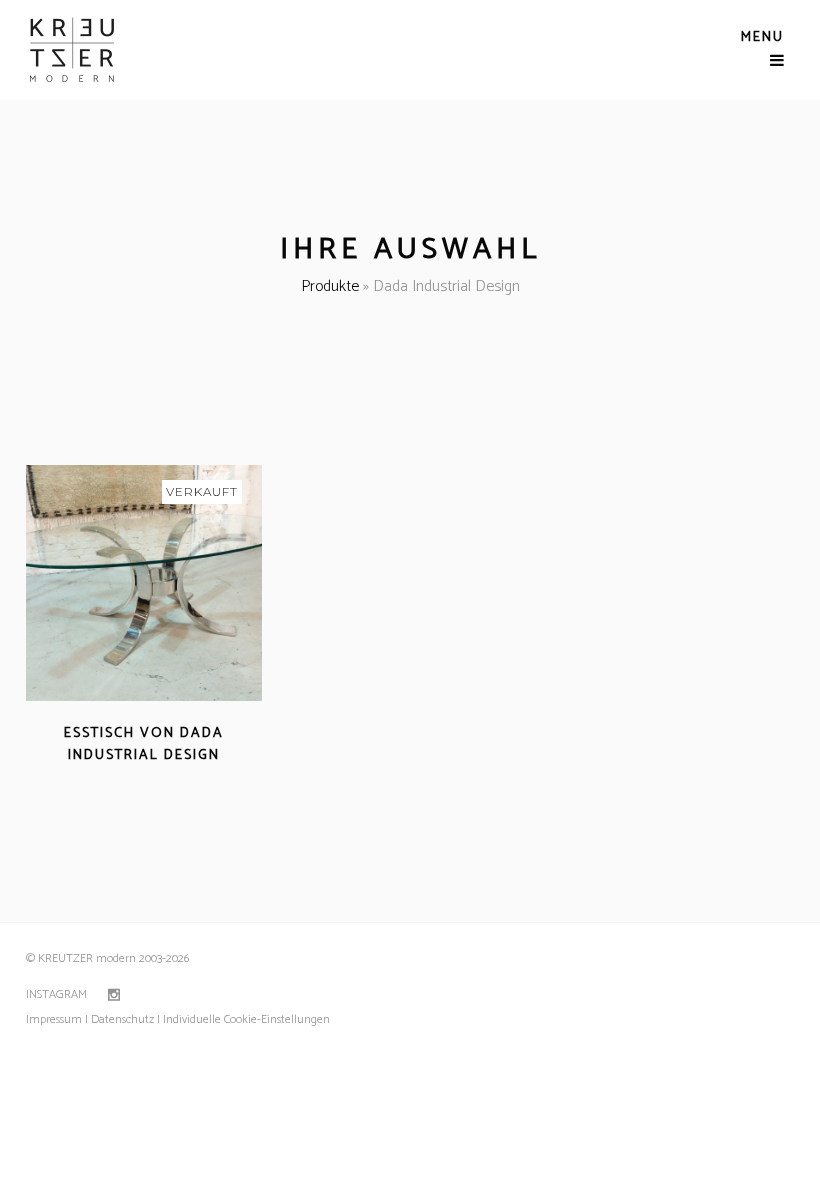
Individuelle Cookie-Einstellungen (245, 1019)
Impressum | (57, 1019)
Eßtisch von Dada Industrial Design (144, 744)
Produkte (330, 286)
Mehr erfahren (87, 779)
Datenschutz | (125, 1019)
